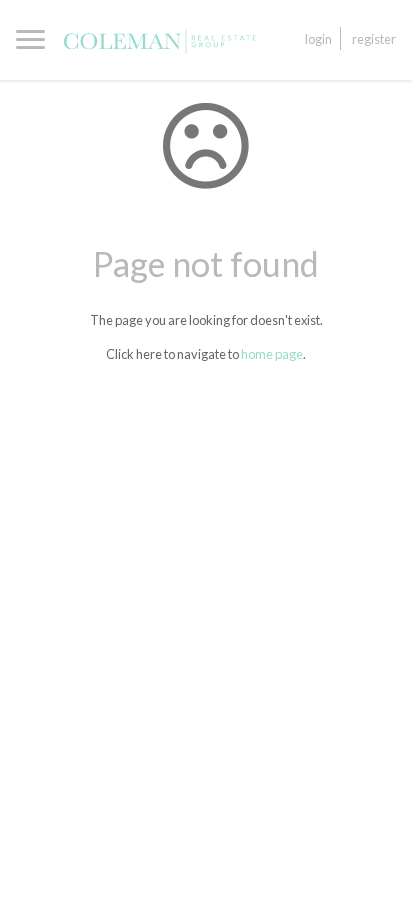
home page (272, 354)
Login (318, 39)
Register (374, 39)
